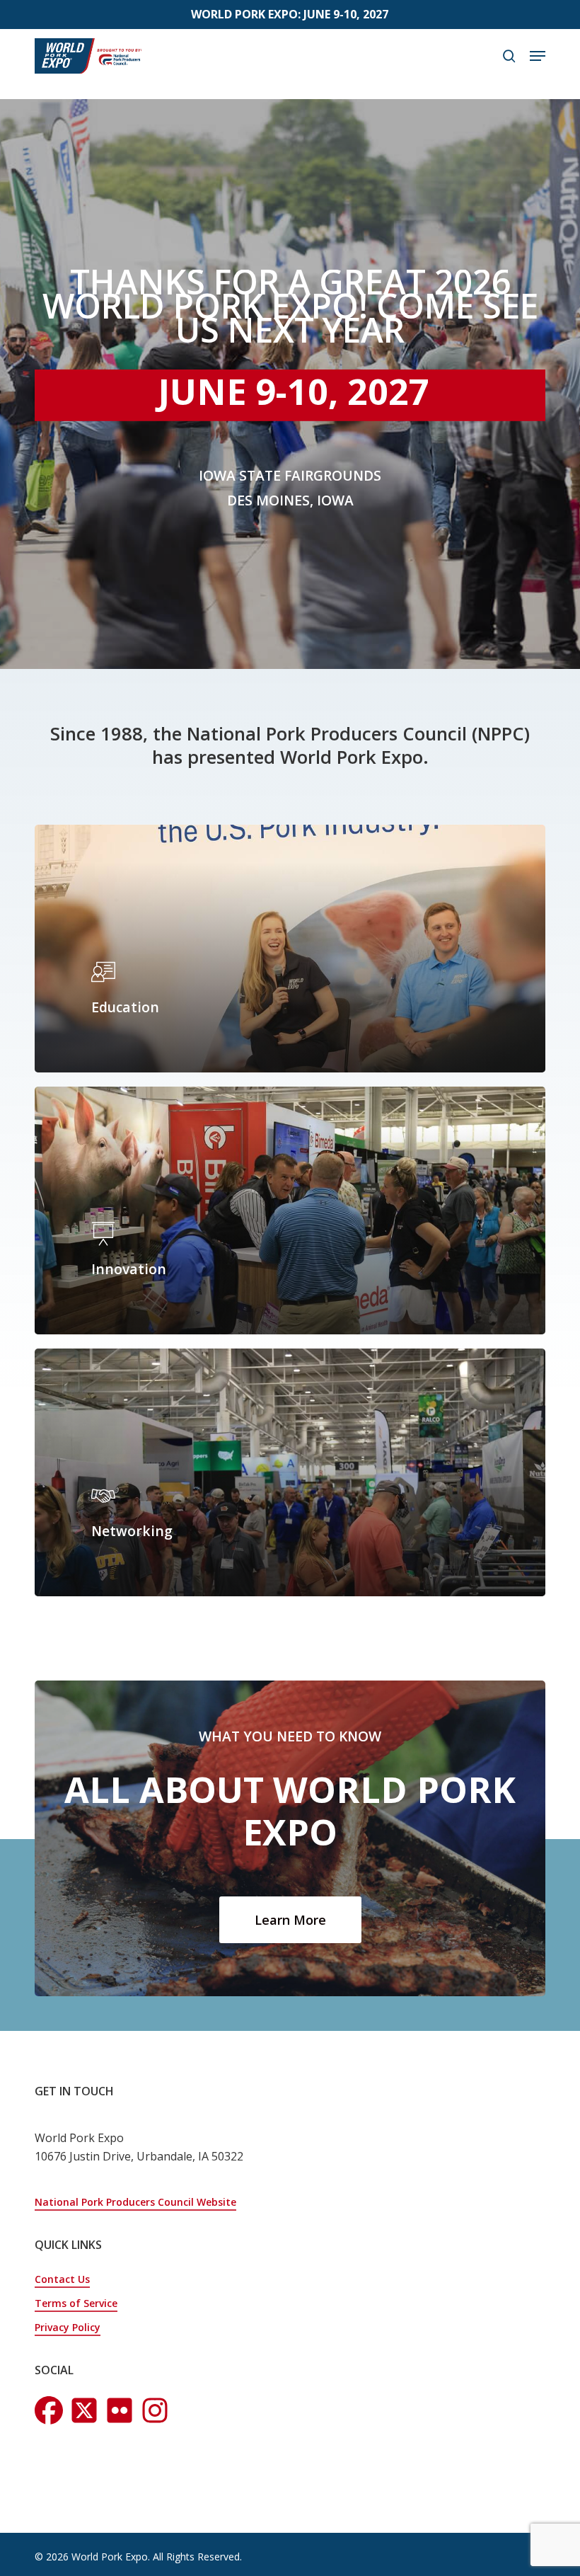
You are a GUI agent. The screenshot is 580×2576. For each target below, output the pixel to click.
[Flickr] (155, 2410)
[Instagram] (84, 2410)
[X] (120, 2410)
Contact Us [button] (62, 2279)
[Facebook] (49, 2410)
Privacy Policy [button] (68, 2327)
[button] (538, 56)
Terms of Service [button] (76, 2303)
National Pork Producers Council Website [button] (135, 2202)
